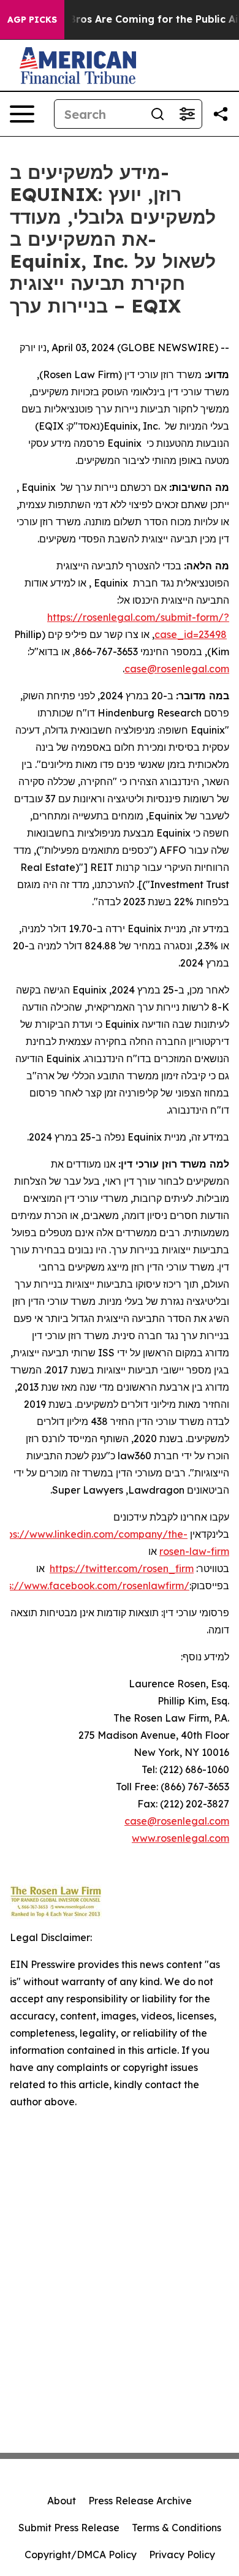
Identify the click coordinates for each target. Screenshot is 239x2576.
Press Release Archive (140, 2501)
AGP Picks (32, 20)
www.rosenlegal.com (180, 1838)
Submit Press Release (69, 2528)
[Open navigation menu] (22, 114)
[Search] (157, 114)
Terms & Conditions (176, 2528)
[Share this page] (221, 114)
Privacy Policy (182, 2555)
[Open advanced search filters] (187, 114)
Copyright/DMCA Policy (81, 2555)
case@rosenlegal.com (177, 669)
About (62, 2501)
